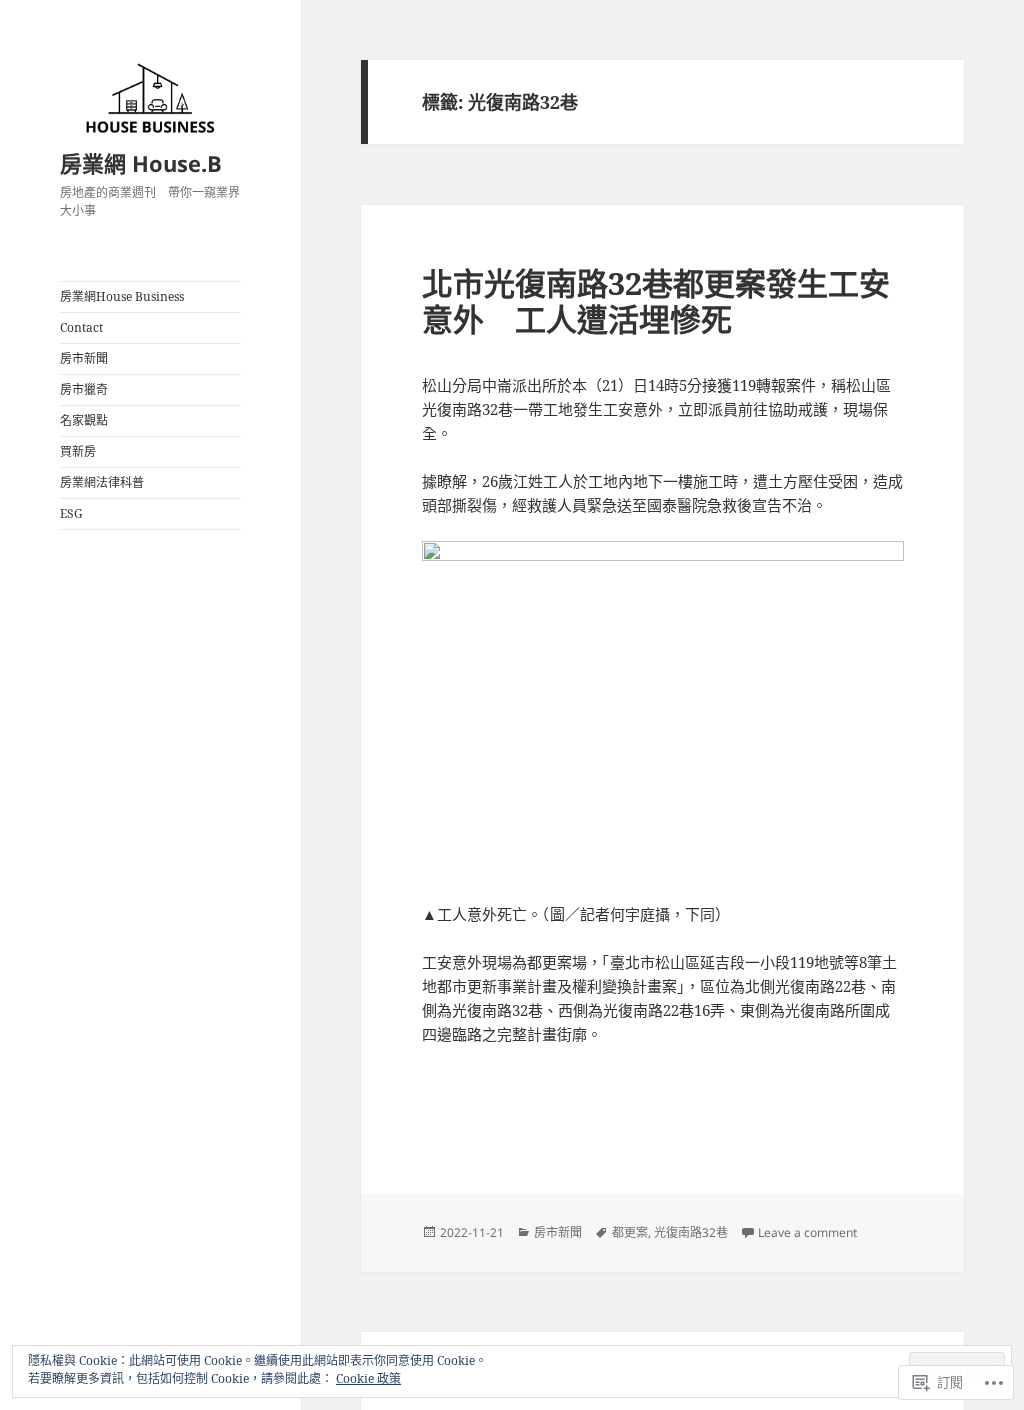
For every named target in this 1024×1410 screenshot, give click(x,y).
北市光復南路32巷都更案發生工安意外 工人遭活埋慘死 (656, 301)
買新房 (78, 451)
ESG (71, 513)
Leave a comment (807, 1232)
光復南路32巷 (691, 1232)
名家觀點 (84, 420)
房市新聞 (84, 358)
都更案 (630, 1232)
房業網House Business (122, 296)
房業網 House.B (141, 163)
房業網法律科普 (102, 482)
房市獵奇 (84, 389)
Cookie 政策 (368, 1378)
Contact (81, 327)
